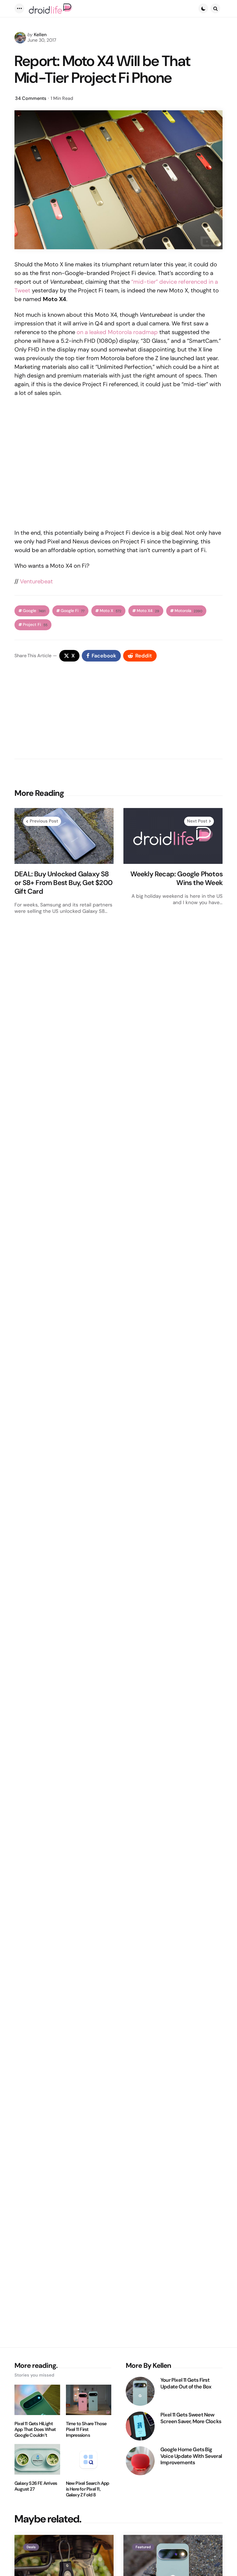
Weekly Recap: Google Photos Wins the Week (176, 878)
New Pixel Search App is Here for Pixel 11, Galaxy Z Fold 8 (88, 2489)
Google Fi (73, 611)
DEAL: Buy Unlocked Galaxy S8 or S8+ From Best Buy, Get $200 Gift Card (63, 883)
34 (31, 98)
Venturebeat (36, 581)
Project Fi (35, 625)
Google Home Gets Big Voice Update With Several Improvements (191, 2456)
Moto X (111, 611)
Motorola (188, 611)
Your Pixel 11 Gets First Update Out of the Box (186, 2383)
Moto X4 (148, 611)
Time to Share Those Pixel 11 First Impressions (86, 2430)
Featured (143, 2547)
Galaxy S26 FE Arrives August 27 (36, 2486)
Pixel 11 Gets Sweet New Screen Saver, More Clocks (191, 2418)
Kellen (40, 35)
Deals (31, 2547)
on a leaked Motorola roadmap (117, 332)
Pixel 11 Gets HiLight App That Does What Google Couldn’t (35, 2430)
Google (34, 611)
